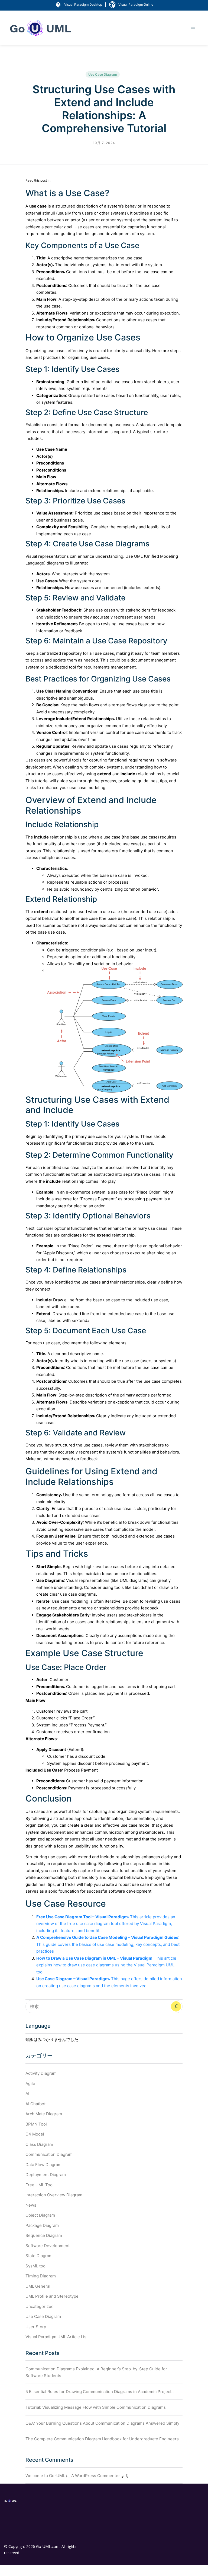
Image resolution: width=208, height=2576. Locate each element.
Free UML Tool (40, 2185)
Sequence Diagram (44, 2235)
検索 (176, 2006)
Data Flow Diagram (43, 2165)
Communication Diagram (49, 2154)
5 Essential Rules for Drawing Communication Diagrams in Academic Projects (100, 2392)
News (31, 2205)
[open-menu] (193, 28)
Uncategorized (40, 2306)
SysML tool (36, 2266)
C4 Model (35, 2134)
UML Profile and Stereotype (52, 2296)
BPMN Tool (36, 2124)
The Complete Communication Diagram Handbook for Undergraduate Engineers (102, 2439)
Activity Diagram (41, 2073)
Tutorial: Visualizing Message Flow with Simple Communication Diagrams (96, 2407)
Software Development (48, 2246)
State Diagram (39, 2256)
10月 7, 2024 (104, 143)
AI (27, 2094)
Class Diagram (39, 2144)
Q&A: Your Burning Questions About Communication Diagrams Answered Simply (102, 2423)
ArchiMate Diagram (44, 2114)
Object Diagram (40, 2215)
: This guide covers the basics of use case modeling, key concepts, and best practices (108, 1944)
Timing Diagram (41, 2276)
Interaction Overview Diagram (54, 2195)
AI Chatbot (35, 2104)
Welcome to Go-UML (45, 2476)
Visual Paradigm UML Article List (57, 2337)
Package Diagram (42, 2225)
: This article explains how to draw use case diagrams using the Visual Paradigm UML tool (106, 1965)
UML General (38, 2286)
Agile (30, 2084)
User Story (36, 2327)
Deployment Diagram (46, 2175)
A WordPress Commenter (96, 2476)
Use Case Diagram (103, 74)
